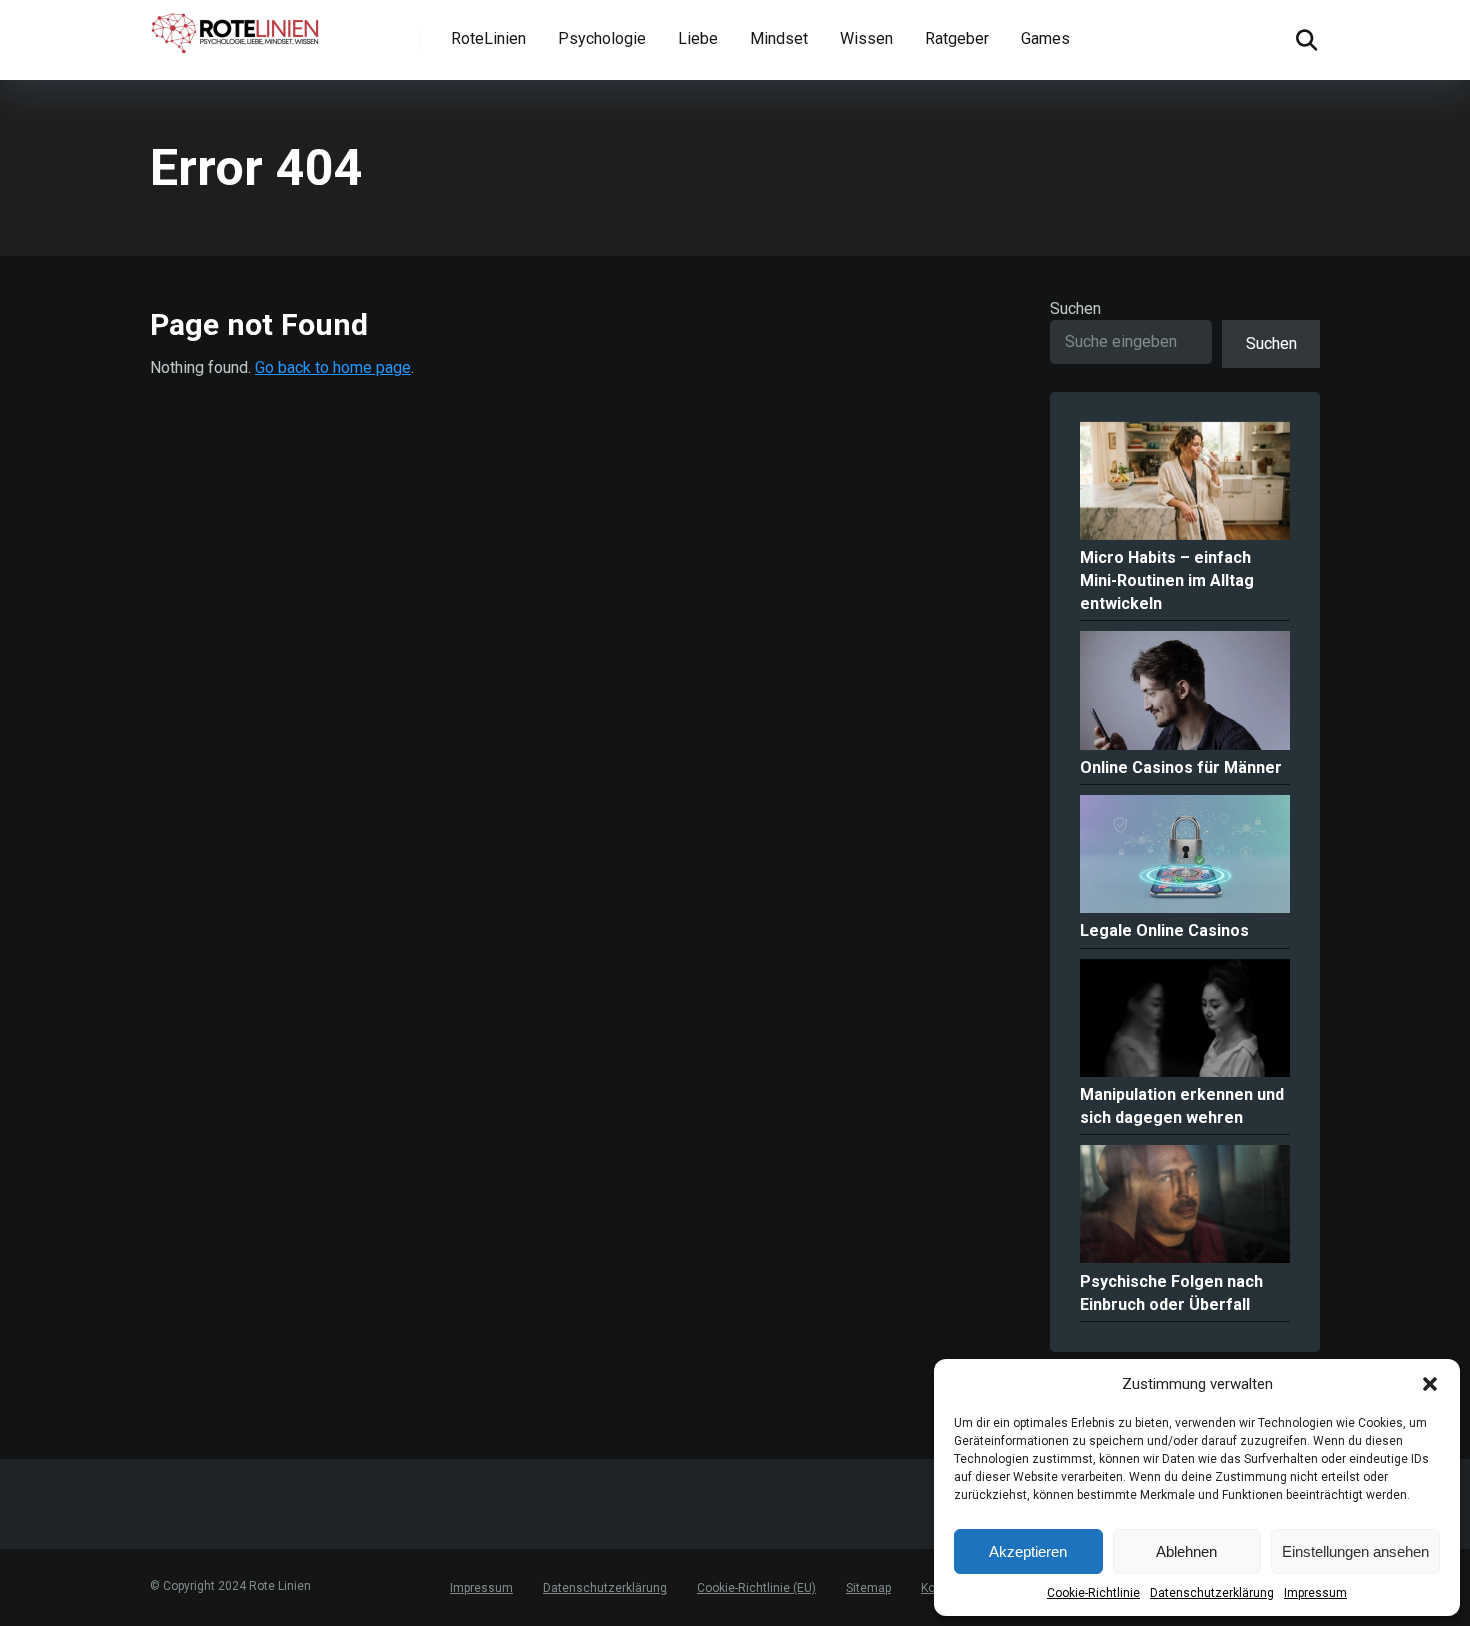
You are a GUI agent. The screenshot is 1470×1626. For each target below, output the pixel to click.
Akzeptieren (1028, 1551)
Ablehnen (1186, 1551)
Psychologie (602, 38)
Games (1045, 38)
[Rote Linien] (236, 29)
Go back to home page (333, 367)
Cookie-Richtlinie (1093, 1593)
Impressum (1315, 1593)
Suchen (1075, 308)
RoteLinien (488, 38)
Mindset (779, 38)
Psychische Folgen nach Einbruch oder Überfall (1171, 1293)
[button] (1430, 1384)
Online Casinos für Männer (1181, 767)
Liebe (698, 38)
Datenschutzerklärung (1212, 1593)
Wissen (866, 38)
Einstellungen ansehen (1355, 1551)
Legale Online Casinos (1164, 930)
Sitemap (868, 1588)
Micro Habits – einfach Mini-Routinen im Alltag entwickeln (1167, 580)
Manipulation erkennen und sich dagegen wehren (1182, 1106)
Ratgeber (957, 38)
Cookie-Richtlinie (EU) (756, 1588)
